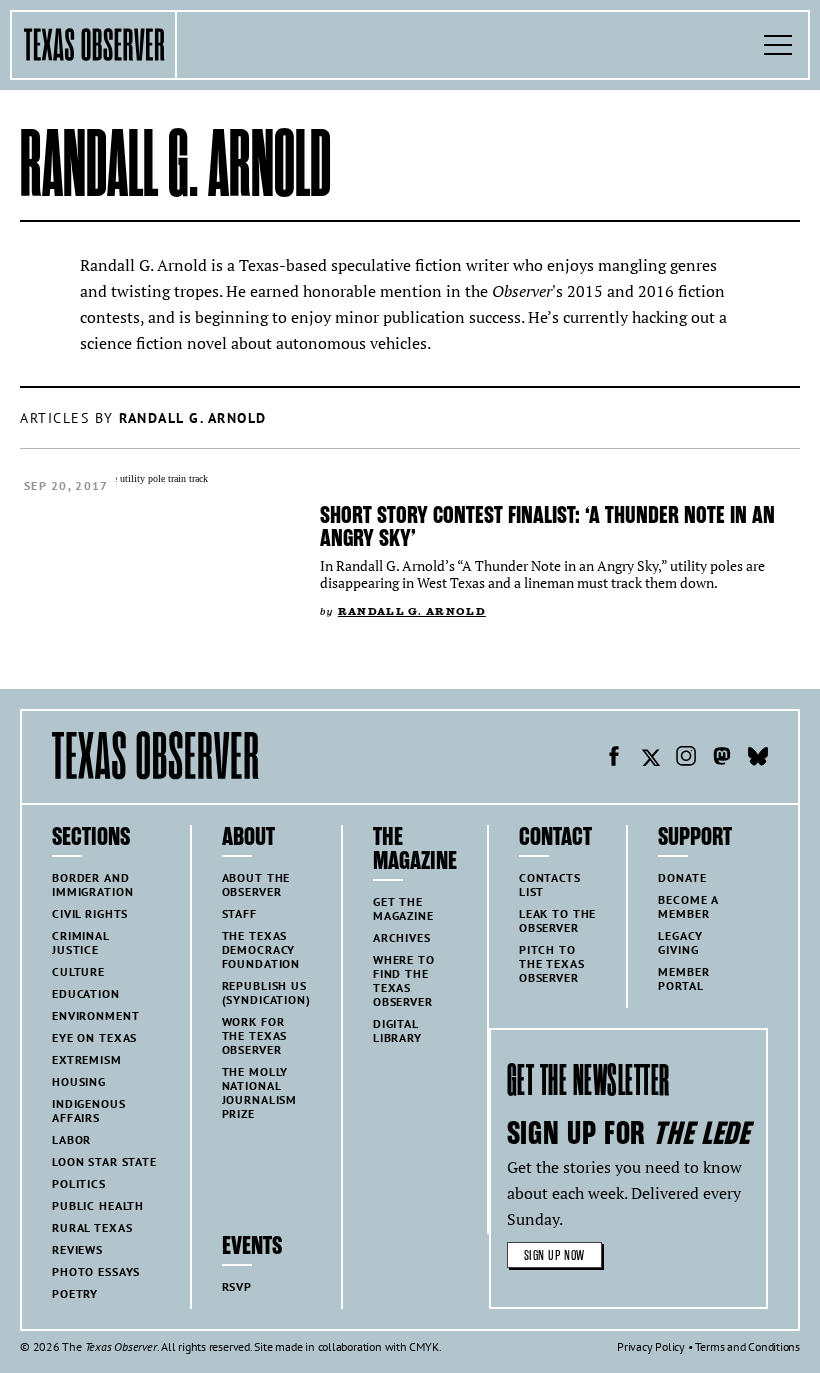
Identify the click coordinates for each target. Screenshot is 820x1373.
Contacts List (550, 884)
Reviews (77, 1249)
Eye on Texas (94, 1037)
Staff (239, 913)
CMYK (423, 1346)
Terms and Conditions (747, 1346)
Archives (402, 937)
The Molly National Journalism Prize (260, 1092)
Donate (682, 877)
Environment (95, 1015)
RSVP (237, 1286)
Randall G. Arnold (412, 611)
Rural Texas (92, 1227)
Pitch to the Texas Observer (552, 963)
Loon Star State (104, 1161)
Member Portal (683, 978)
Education (86, 993)
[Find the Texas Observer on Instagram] (686, 759)
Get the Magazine (403, 908)
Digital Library (397, 1030)
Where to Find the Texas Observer (404, 980)
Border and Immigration (92, 884)
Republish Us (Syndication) (266, 992)
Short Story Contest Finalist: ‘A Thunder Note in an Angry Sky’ (547, 526)
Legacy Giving (680, 942)
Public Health (98, 1205)
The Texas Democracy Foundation (261, 949)
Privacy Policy (651, 1346)
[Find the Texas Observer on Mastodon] (722, 759)
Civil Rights (90, 913)
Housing (79, 1081)
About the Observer (256, 884)
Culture (78, 971)
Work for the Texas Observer (255, 1035)
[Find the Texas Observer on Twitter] (650, 759)
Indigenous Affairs (89, 1110)
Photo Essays (96, 1271)
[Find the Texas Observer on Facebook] (614, 759)
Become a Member (688, 906)
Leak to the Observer (557, 920)
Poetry (75, 1293)
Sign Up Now (554, 1255)
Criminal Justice (81, 942)
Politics (79, 1183)
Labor (71, 1139)
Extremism (87, 1059)
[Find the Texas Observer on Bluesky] (758, 759)
